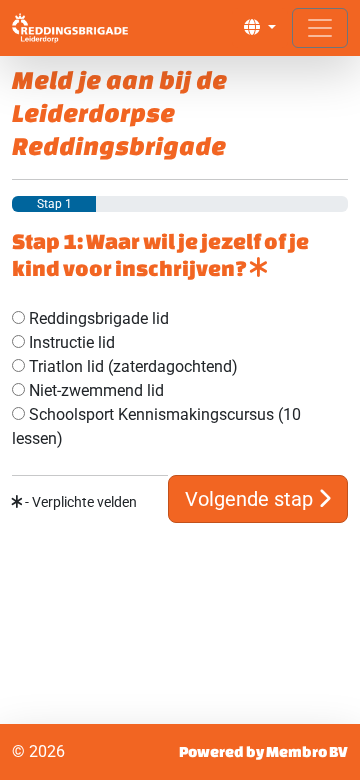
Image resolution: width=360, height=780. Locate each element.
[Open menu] (320, 28)
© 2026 (38, 751)
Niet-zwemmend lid (94, 390)
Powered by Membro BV (263, 751)
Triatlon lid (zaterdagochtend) (131, 366)
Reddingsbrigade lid (97, 318)
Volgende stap (251, 499)
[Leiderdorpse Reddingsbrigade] (70, 28)
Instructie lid (70, 342)
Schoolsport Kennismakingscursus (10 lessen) (156, 426)
